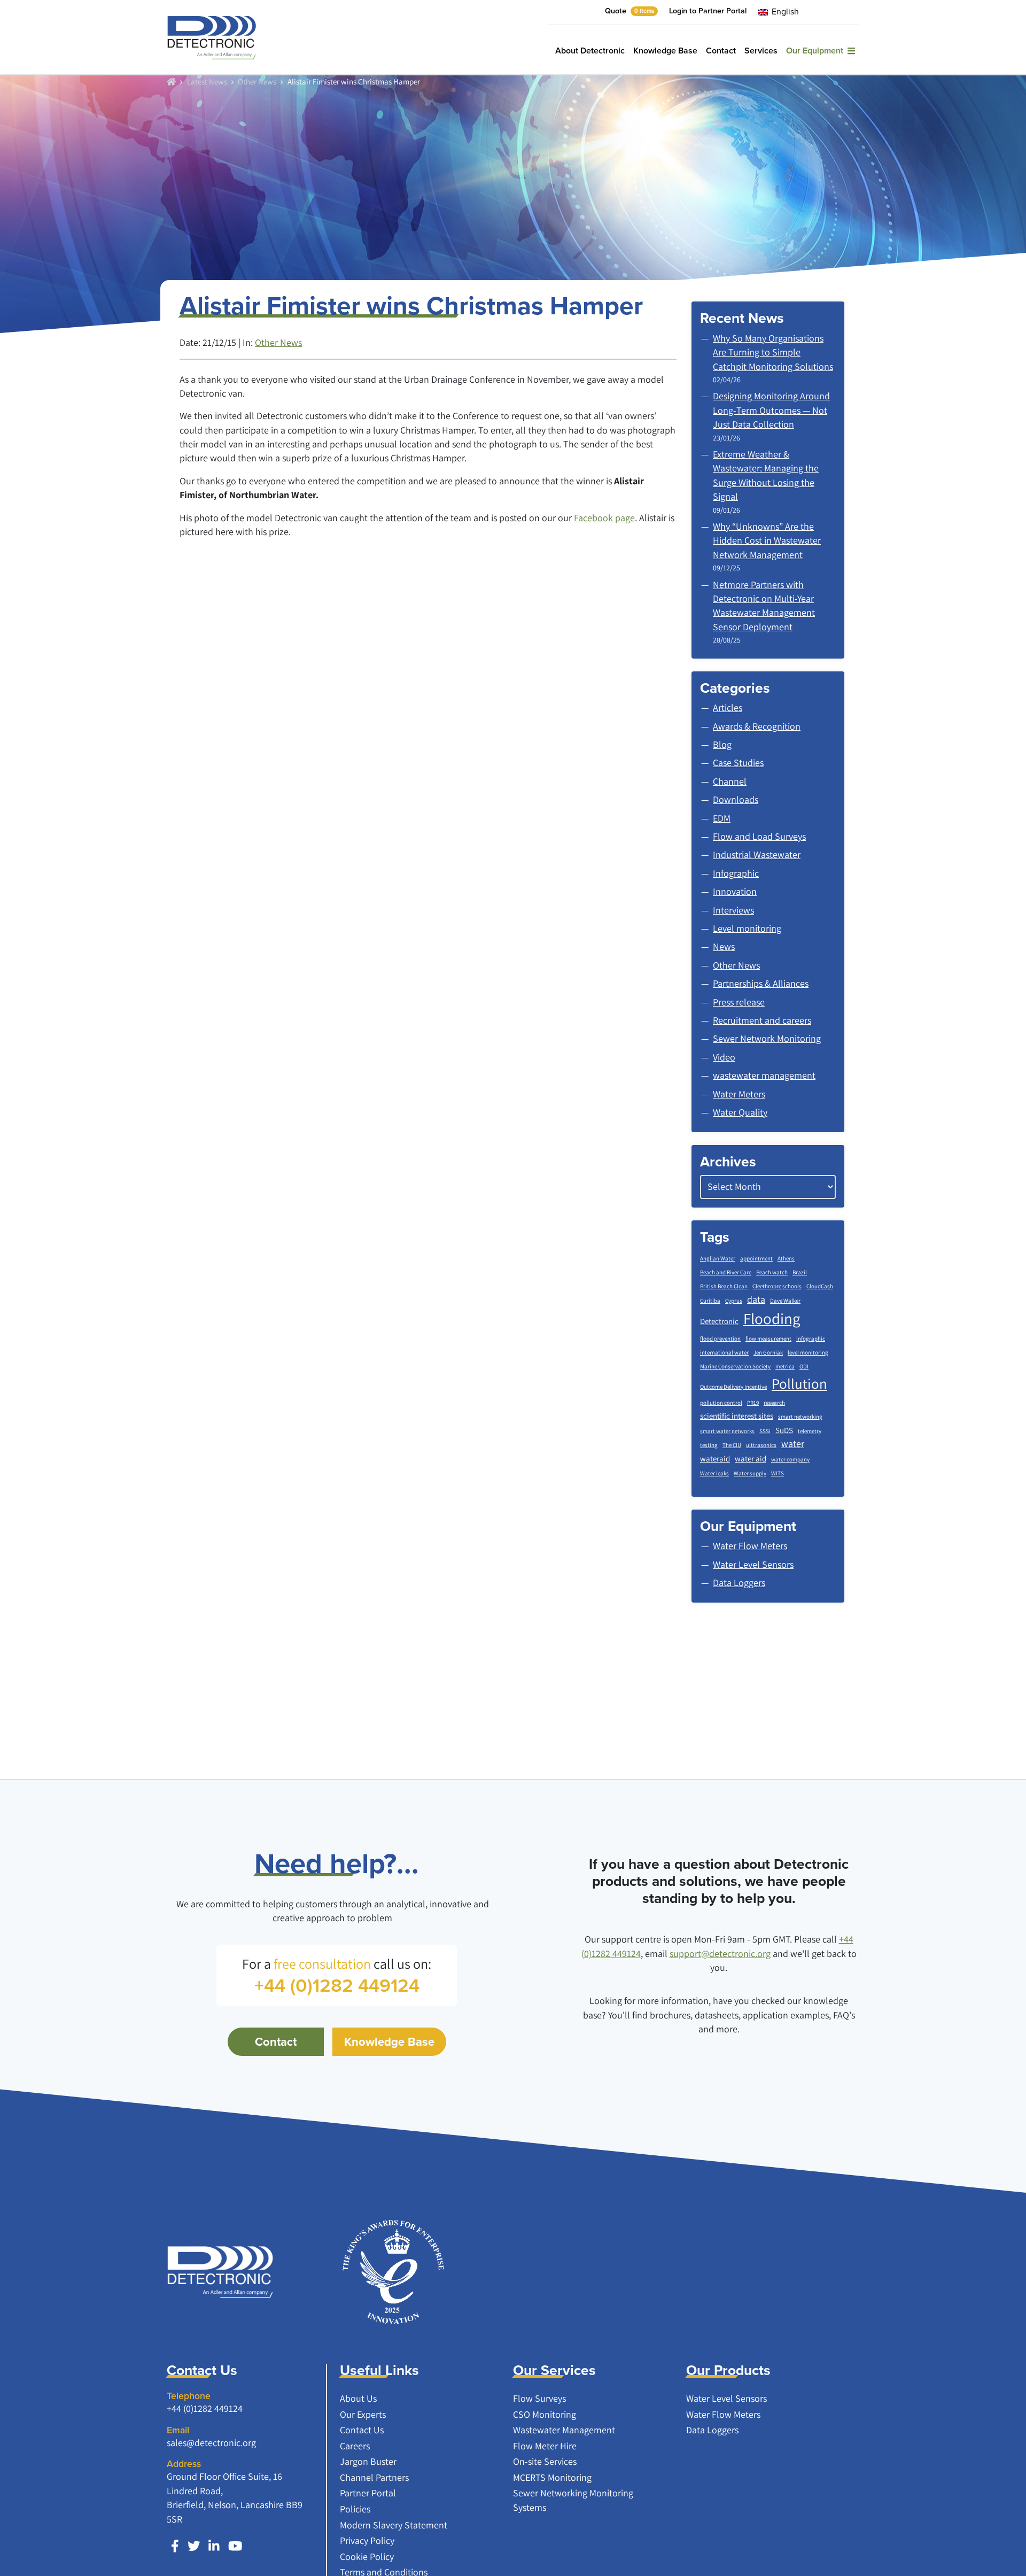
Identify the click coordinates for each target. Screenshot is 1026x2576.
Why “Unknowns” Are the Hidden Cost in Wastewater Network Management (767, 540)
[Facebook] (175, 2546)
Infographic (736, 873)
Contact (721, 51)
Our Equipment (817, 51)
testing (709, 1445)
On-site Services (545, 2461)
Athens (786, 1258)
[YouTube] (235, 2546)
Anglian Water (718, 1258)
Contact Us (362, 2430)
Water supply (750, 1473)
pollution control (721, 1403)
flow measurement (768, 1339)
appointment (756, 1258)
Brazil (800, 1272)
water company (790, 1459)
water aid (751, 1459)
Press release (739, 1002)
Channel (730, 781)
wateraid (715, 1459)
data (756, 1299)
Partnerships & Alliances (761, 983)
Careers (355, 2446)
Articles (728, 707)
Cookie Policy (367, 2556)
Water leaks (714, 1473)
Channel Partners (374, 2477)
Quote (629, 11)
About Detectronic (590, 51)
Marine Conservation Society (735, 1366)
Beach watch (772, 1272)
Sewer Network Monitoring (767, 1038)
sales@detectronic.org (211, 2443)
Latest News (207, 81)
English (784, 11)
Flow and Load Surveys (759, 836)
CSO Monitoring (545, 2414)
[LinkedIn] (214, 2546)
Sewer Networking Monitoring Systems (573, 2500)
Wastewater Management (564, 2430)
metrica (785, 1366)
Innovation (735, 891)
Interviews (733, 910)
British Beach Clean (724, 1286)
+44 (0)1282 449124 (205, 2408)
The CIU (732, 1445)
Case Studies (738, 763)
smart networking (800, 1417)
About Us (358, 2398)
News (724, 946)
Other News (257, 81)
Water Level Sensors (726, 2398)
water (793, 1444)
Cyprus (734, 1301)
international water (724, 1352)
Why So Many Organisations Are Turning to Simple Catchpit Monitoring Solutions (773, 352)
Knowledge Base (665, 51)
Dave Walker (785, 1301)
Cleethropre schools (777, 1286)
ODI (804, 1366)
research (774, 1403)
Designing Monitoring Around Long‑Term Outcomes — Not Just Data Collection (771, 410)
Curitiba (710, 1301)
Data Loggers (712, 2430)
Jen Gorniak (768, 1352)
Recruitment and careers (762, 1020)
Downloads (736, 799)
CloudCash (820, 1286)
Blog (722, 744)
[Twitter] (194, 2546)
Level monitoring (747, 928)
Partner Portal (368, 2493)
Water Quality (740, 1112)
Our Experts (363, 2414)
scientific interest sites (737, 1416)
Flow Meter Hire (545, 2446)
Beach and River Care (726, 1272)
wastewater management (764, 1075)
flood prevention (720, 1339)
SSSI (765, 1431)
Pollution (799, 1383)
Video (724, 1057)
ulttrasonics (761, 1445)
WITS (778, 1473)
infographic (811, 1339)
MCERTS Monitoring (552, 2477)
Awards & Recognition (757, 726)
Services (761, 51)
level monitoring (808, 1352)
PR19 (753, 1403)
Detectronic (719, 1321)
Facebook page (604, 518)
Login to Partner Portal (708, 11)
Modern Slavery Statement (394, 2525)
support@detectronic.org (720, 1954)
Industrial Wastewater (757, 854)
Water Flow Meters (723, 2414)
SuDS (784, 1430)
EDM (722, 818)
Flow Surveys (539, 2398)
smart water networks (727, 1431)
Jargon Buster (368, 2461)
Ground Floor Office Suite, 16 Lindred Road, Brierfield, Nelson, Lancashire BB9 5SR (235, 2497)
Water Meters (739, 1094)
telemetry (810, 1431)
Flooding (772, 1318)
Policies (355, 2509)
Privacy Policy (367, 2540)
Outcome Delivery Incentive (733, 1387)
